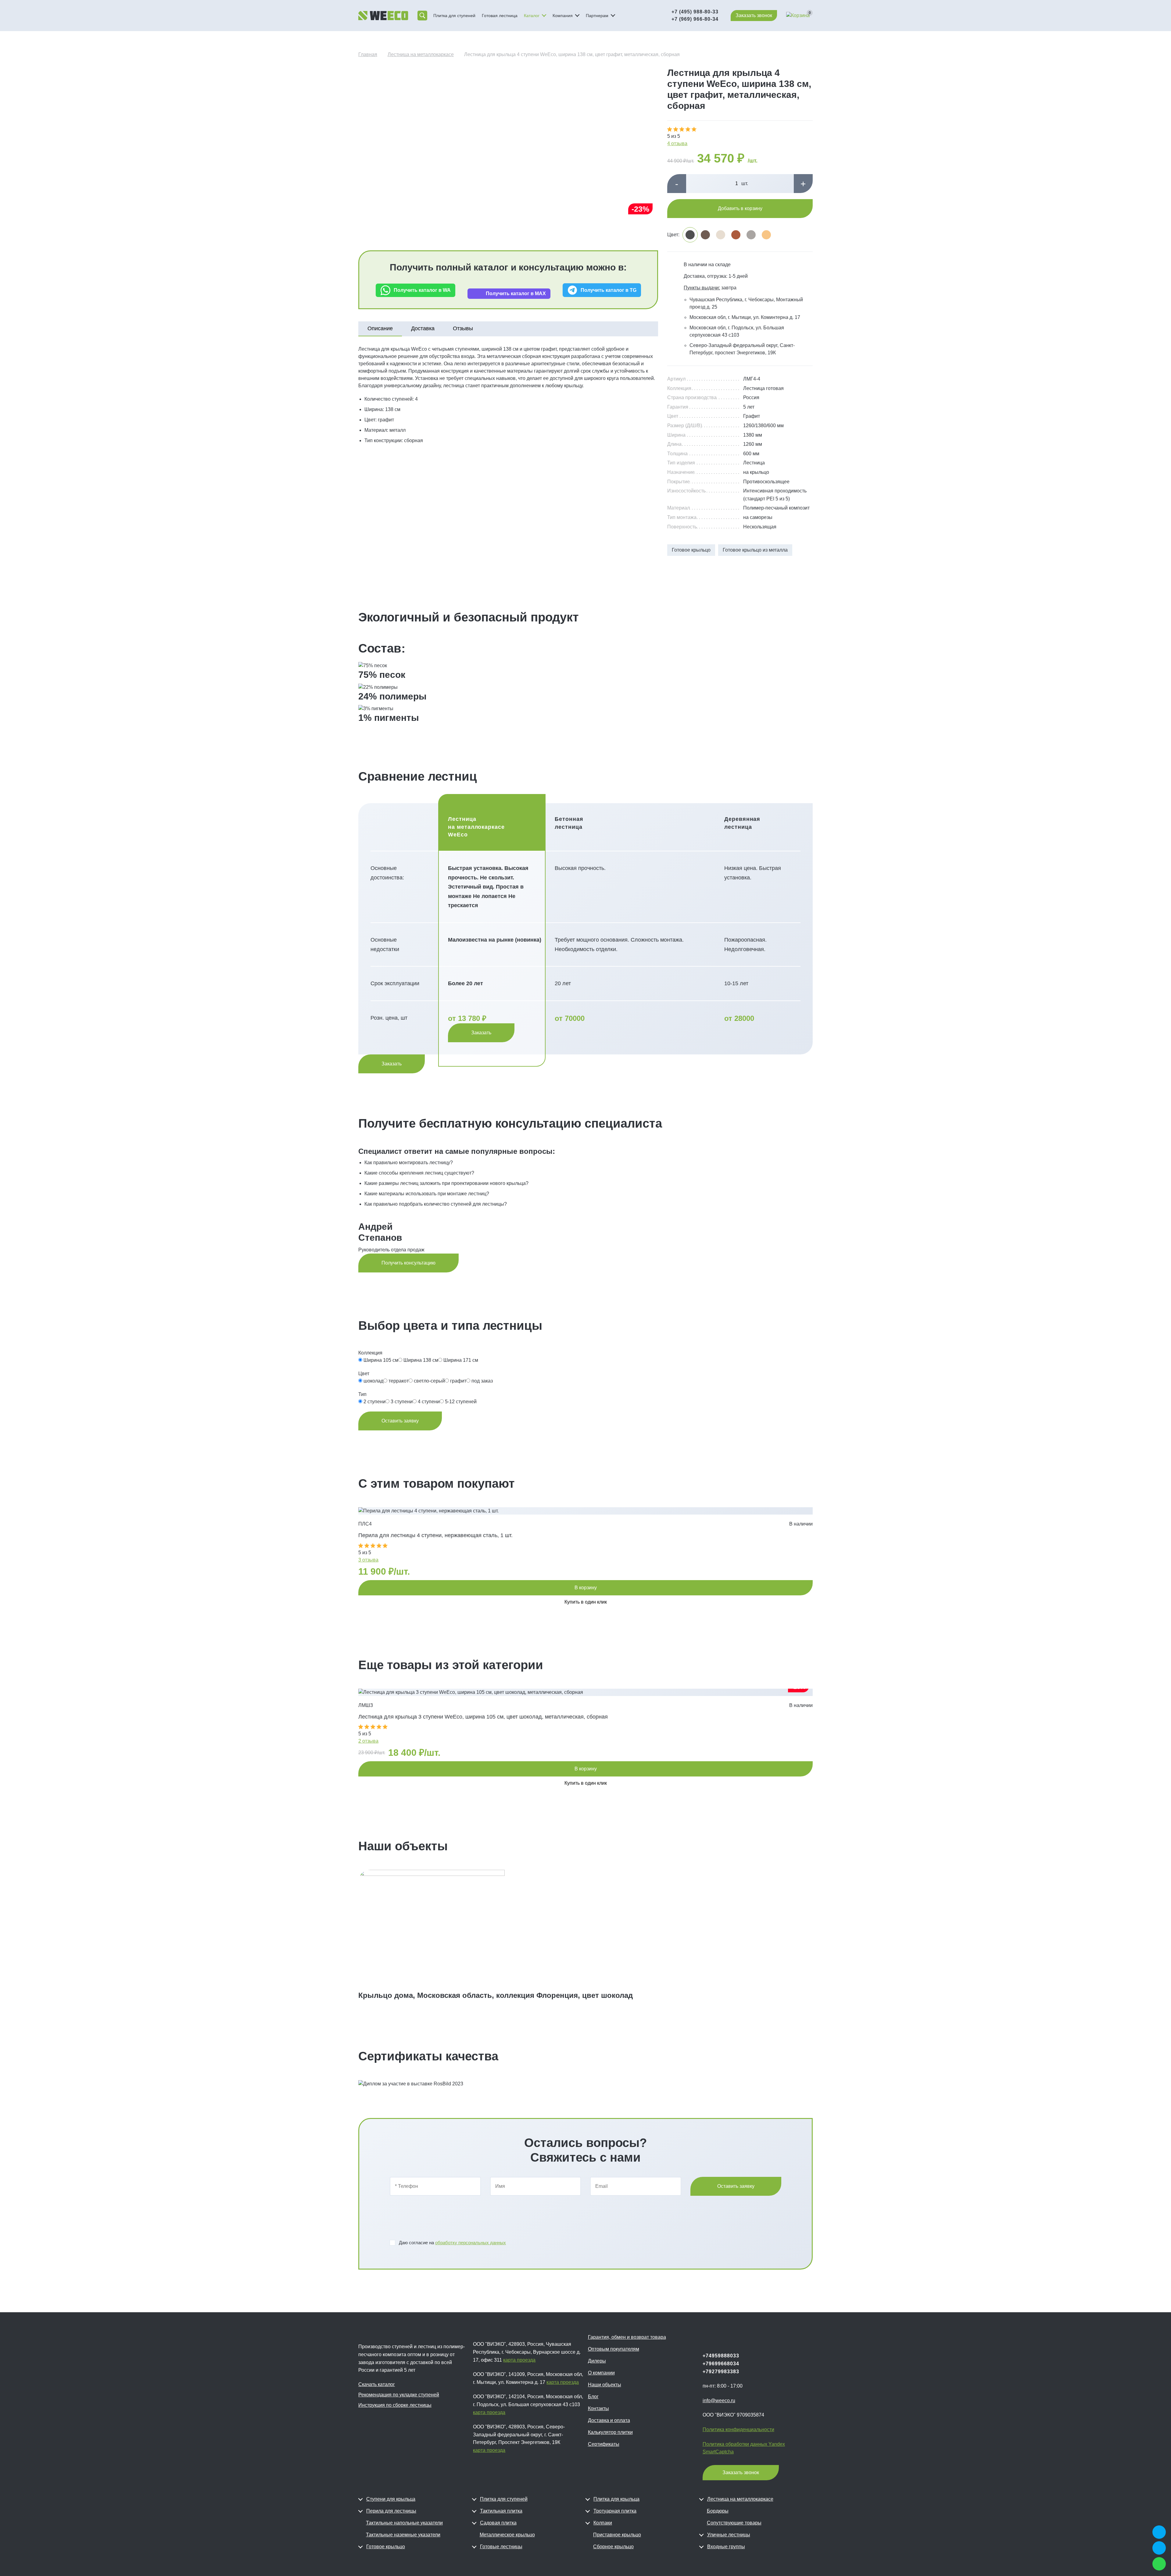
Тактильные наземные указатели (403, 2535)
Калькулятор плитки (610, 2432)
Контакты (598, 2408)
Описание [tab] (380, 328)
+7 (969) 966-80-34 (695, 19)
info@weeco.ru (719, 2401)
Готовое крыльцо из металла (755, 550)
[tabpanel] (508, 395)
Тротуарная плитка (615, 2511)
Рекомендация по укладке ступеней (399, 2395)
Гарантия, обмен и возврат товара (627, 2337)
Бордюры (718, 2511)
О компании (601, 2373)
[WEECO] (383, 16)
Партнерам (597, 16)
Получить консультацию (408, 1263)
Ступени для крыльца (391, 2499)
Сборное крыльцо (613, 2547)
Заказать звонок (754, 15)
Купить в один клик (586, 1602)
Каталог (532, 16)
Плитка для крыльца (616, 2499)
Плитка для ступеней (454, 16)
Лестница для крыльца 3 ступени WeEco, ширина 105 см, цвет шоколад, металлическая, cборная (483, 1717)
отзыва (368, 1560)
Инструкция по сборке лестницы (395, 2405)
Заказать (481, 1033)
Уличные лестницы (729, 2535)
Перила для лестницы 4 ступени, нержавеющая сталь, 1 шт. (435, 1535)
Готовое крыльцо (691, 550)
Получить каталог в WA (422, 290)
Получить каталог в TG (609, 290)
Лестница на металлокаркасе (740, 2499)
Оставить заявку (400, 1421)
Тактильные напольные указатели (404, 2523)
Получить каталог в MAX (516, 293)
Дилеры (597, 2361)
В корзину (586, 1588)
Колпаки (603, 2523)
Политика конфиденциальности (738, 2429)
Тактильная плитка (501, 2511)
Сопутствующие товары (734, 2523)
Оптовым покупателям (614, 2349)
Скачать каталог (377, 2384)
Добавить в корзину (740, 208)
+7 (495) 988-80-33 (695, 12)
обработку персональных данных (471, 2243)
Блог (593, 2397)
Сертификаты (604, 2444)
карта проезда (519, 2360)
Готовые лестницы (501, 2547)
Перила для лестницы (391, 2511)
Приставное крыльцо (617, 2535)
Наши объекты (605, 2385)
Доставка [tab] (423, 328)
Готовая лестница (500, 16)
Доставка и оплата (609, 2420)
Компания (563, 16)
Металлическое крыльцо (507, 2535)
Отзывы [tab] (463, 328)
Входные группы (726, 2547)
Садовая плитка (498, 2523)
